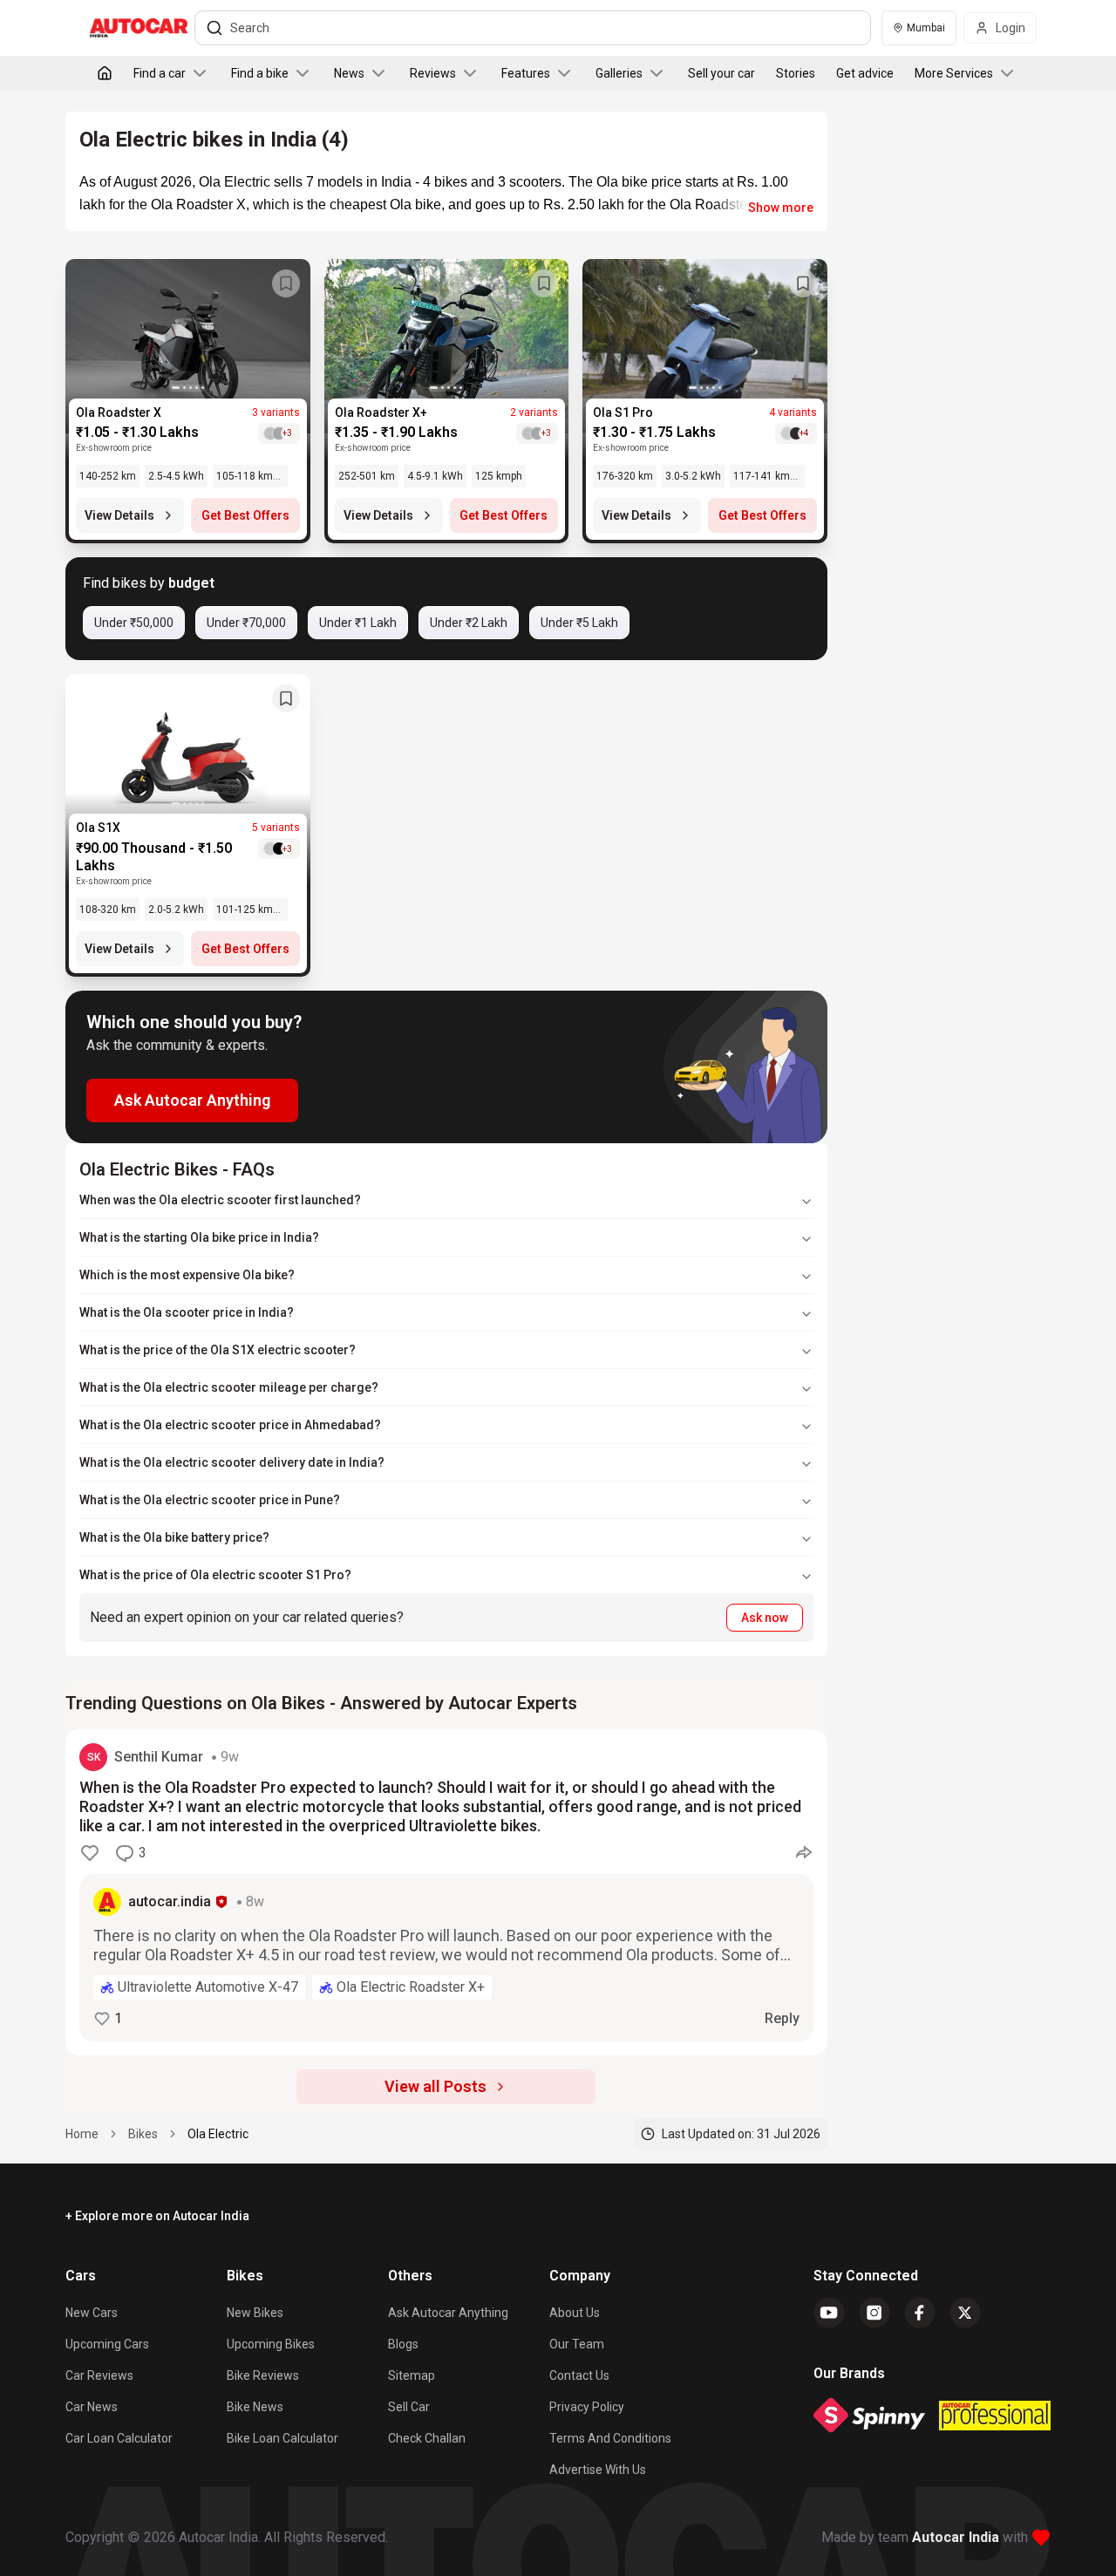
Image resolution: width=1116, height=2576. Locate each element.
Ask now (765, 1618)
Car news (92, 2407)
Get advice (865, 73)
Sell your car (721, 73)
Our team (577, 2344)
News (349, 73)
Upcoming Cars (107, 2344)
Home (82, 2134)
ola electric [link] (218, 2134)
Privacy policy (587, 2407)
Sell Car (409, 2407)
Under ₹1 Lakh (358, 623)
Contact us (579, 2375)
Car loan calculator (119, 2438)
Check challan (427, 2438)
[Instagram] (874, 2313)
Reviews (433, 73)
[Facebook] (920, 2313)
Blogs (403, 2344)
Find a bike (260, 73)
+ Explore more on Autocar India (157, 2216)
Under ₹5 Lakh (579, 623)
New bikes (255, 2313)
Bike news (255, 2407)
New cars (92, 2313)
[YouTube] (829, 2313)
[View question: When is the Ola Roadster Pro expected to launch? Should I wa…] (446, 1892)
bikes (143, 2134)
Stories (796, 73)
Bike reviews (263, 2375)
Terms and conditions (610, 2438)
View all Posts (436, 2086)
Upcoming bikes (271, 2344)
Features (526, 73)
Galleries (619, 73)
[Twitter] (965, 2313)
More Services (954, 73)
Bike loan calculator (282, 2438)
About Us (575, 2313)
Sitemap (412, 2375)
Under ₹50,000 (134, 623)
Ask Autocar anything (448, 2313)
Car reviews (99, 2375)
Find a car (160, 73)
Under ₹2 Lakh (469, 623)
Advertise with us (598, 2470)
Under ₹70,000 (246, 623)
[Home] (105, 73)
